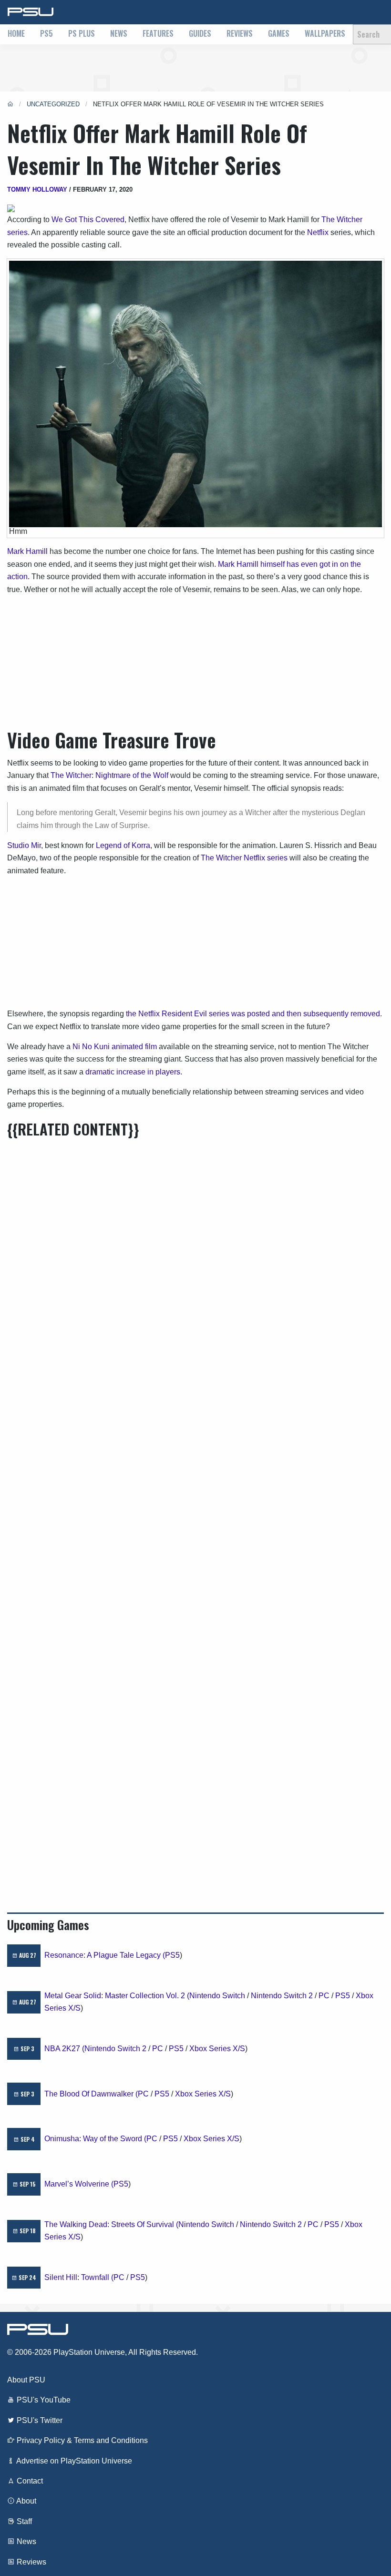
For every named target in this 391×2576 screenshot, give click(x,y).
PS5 (46, 33)
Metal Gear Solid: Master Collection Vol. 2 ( (117, 1996)
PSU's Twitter (39, 2420)
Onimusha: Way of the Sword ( (95, 2139)
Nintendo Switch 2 (282, 1996)
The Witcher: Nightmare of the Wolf (109, 775)
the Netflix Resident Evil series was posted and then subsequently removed (253, 1014)
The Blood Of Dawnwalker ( (91, 2094)
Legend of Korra (123, 845)
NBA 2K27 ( (64, 2049)
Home (16, 33)
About (26, 2501)
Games (279, 33)
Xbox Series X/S (217, 2049)
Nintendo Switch (217, 1996)
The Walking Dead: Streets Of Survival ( (111, 2224)
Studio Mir (24, 845)
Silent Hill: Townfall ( (79, 2277)
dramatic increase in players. (134, 1072)
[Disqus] (195, 1512)
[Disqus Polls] (195, 1262)
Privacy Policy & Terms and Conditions (81, 2440)
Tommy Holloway (37, 189)
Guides (200, 33)
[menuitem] (16, 34)
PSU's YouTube (43, 2400)
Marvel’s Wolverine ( (79, 2184)
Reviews (240, 33)
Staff (23, 2521)
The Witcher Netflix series (244, 858)
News (119, 33)
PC (324, 1996)
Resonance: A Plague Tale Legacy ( (105, 1955)
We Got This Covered (88, 220)
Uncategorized (53, 104)
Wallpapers (325, 33)
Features (158, 33)
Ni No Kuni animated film (115, 1047)
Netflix (318, 232)
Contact (29, 2481)
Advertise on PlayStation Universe (73, 2461)
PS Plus (82, 33)
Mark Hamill (27, 551)
